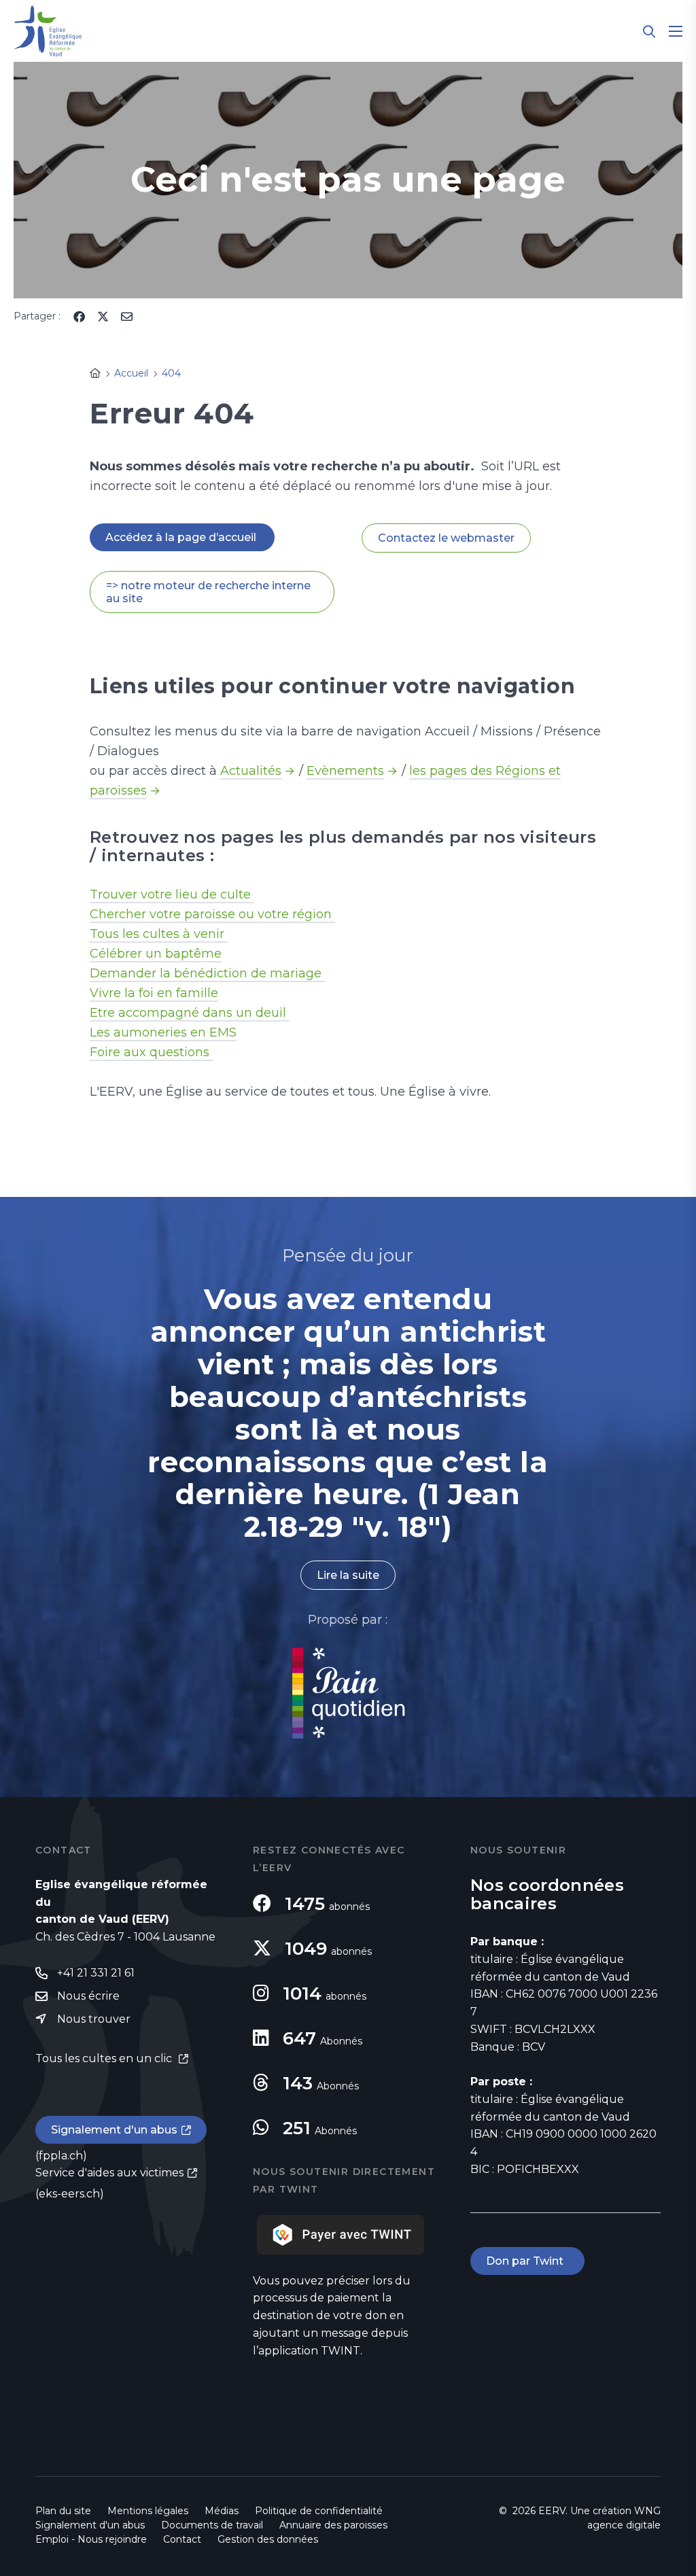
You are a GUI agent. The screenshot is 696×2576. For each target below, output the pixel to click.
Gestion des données (268, 2539)
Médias (222, 2511)
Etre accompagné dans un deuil (190, 1013)
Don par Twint (527, 2261)
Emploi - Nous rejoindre (91, 2539)
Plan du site (63, 2511)
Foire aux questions (151, 1052)
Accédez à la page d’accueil (182, 537)
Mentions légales (148, 2511)
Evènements (345, 771)
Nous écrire (88, 1996)
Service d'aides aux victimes (109, 2173)
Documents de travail (212, 2525)
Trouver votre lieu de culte (172, 894)
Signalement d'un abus (114, 2130)
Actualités (251, 771)
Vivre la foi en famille (154, 993)
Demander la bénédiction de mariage (207, 973)
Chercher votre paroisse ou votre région (212, 914)
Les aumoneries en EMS (163, 1032)
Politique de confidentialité (319, 2511)
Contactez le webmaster (446, 538)
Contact (182, 2539)
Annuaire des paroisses (333, 2525)
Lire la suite (348, 1575)
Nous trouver (94, 2019)
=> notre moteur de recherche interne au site (208, 592)
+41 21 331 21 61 (96, 1973)
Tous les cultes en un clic (105, 2058)
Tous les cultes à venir (159, 934)
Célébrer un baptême (156, 954)
